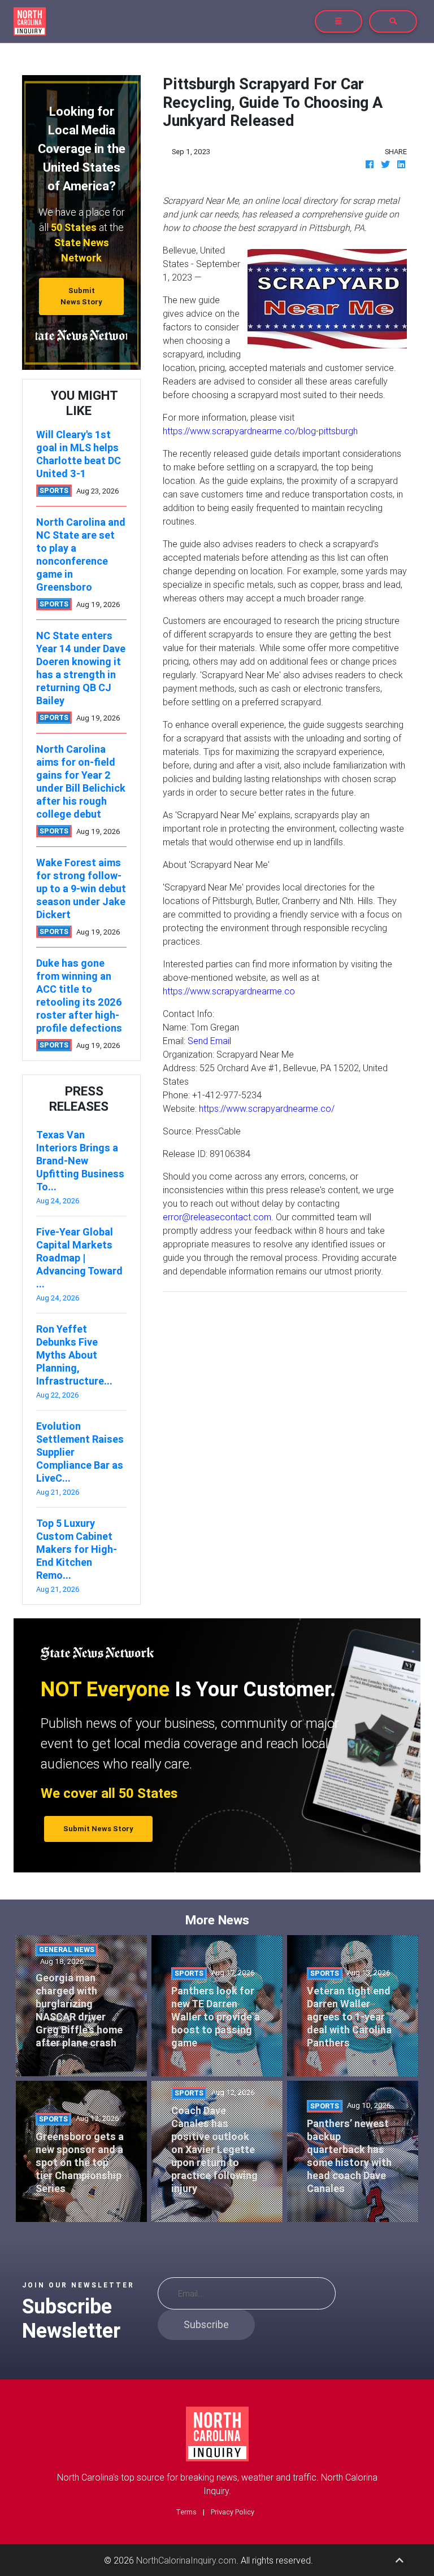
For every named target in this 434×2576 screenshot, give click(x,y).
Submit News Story (81, 296)
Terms (186, 2512)
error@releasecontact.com (217, 1217)
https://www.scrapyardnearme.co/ (267, 1108)
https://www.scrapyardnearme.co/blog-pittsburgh (260, 431)
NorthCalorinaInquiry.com (186, 2560)
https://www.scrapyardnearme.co (229, 991)
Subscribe (206, 2324)
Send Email (209, 1041)
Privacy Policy (233, 2512)
